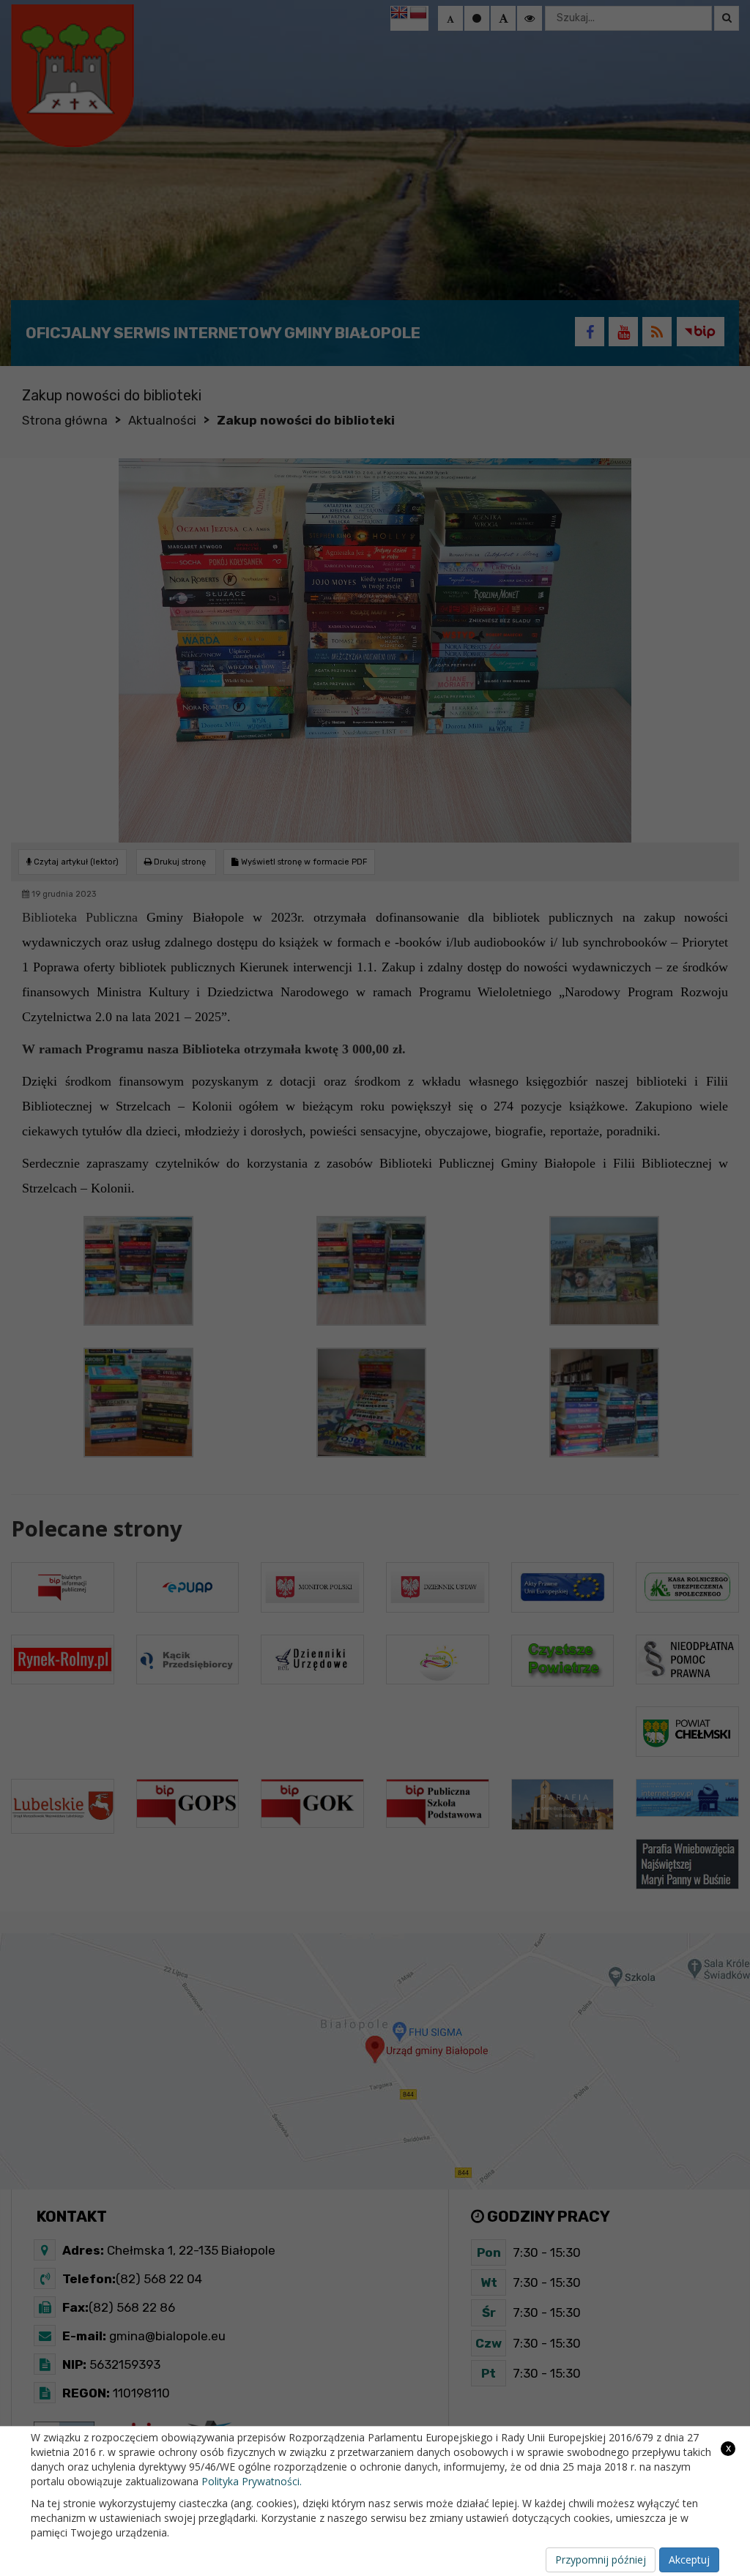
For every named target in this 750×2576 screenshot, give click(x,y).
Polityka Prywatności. (252, 2481)
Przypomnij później (601, 2560)
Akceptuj (689, 2560)
